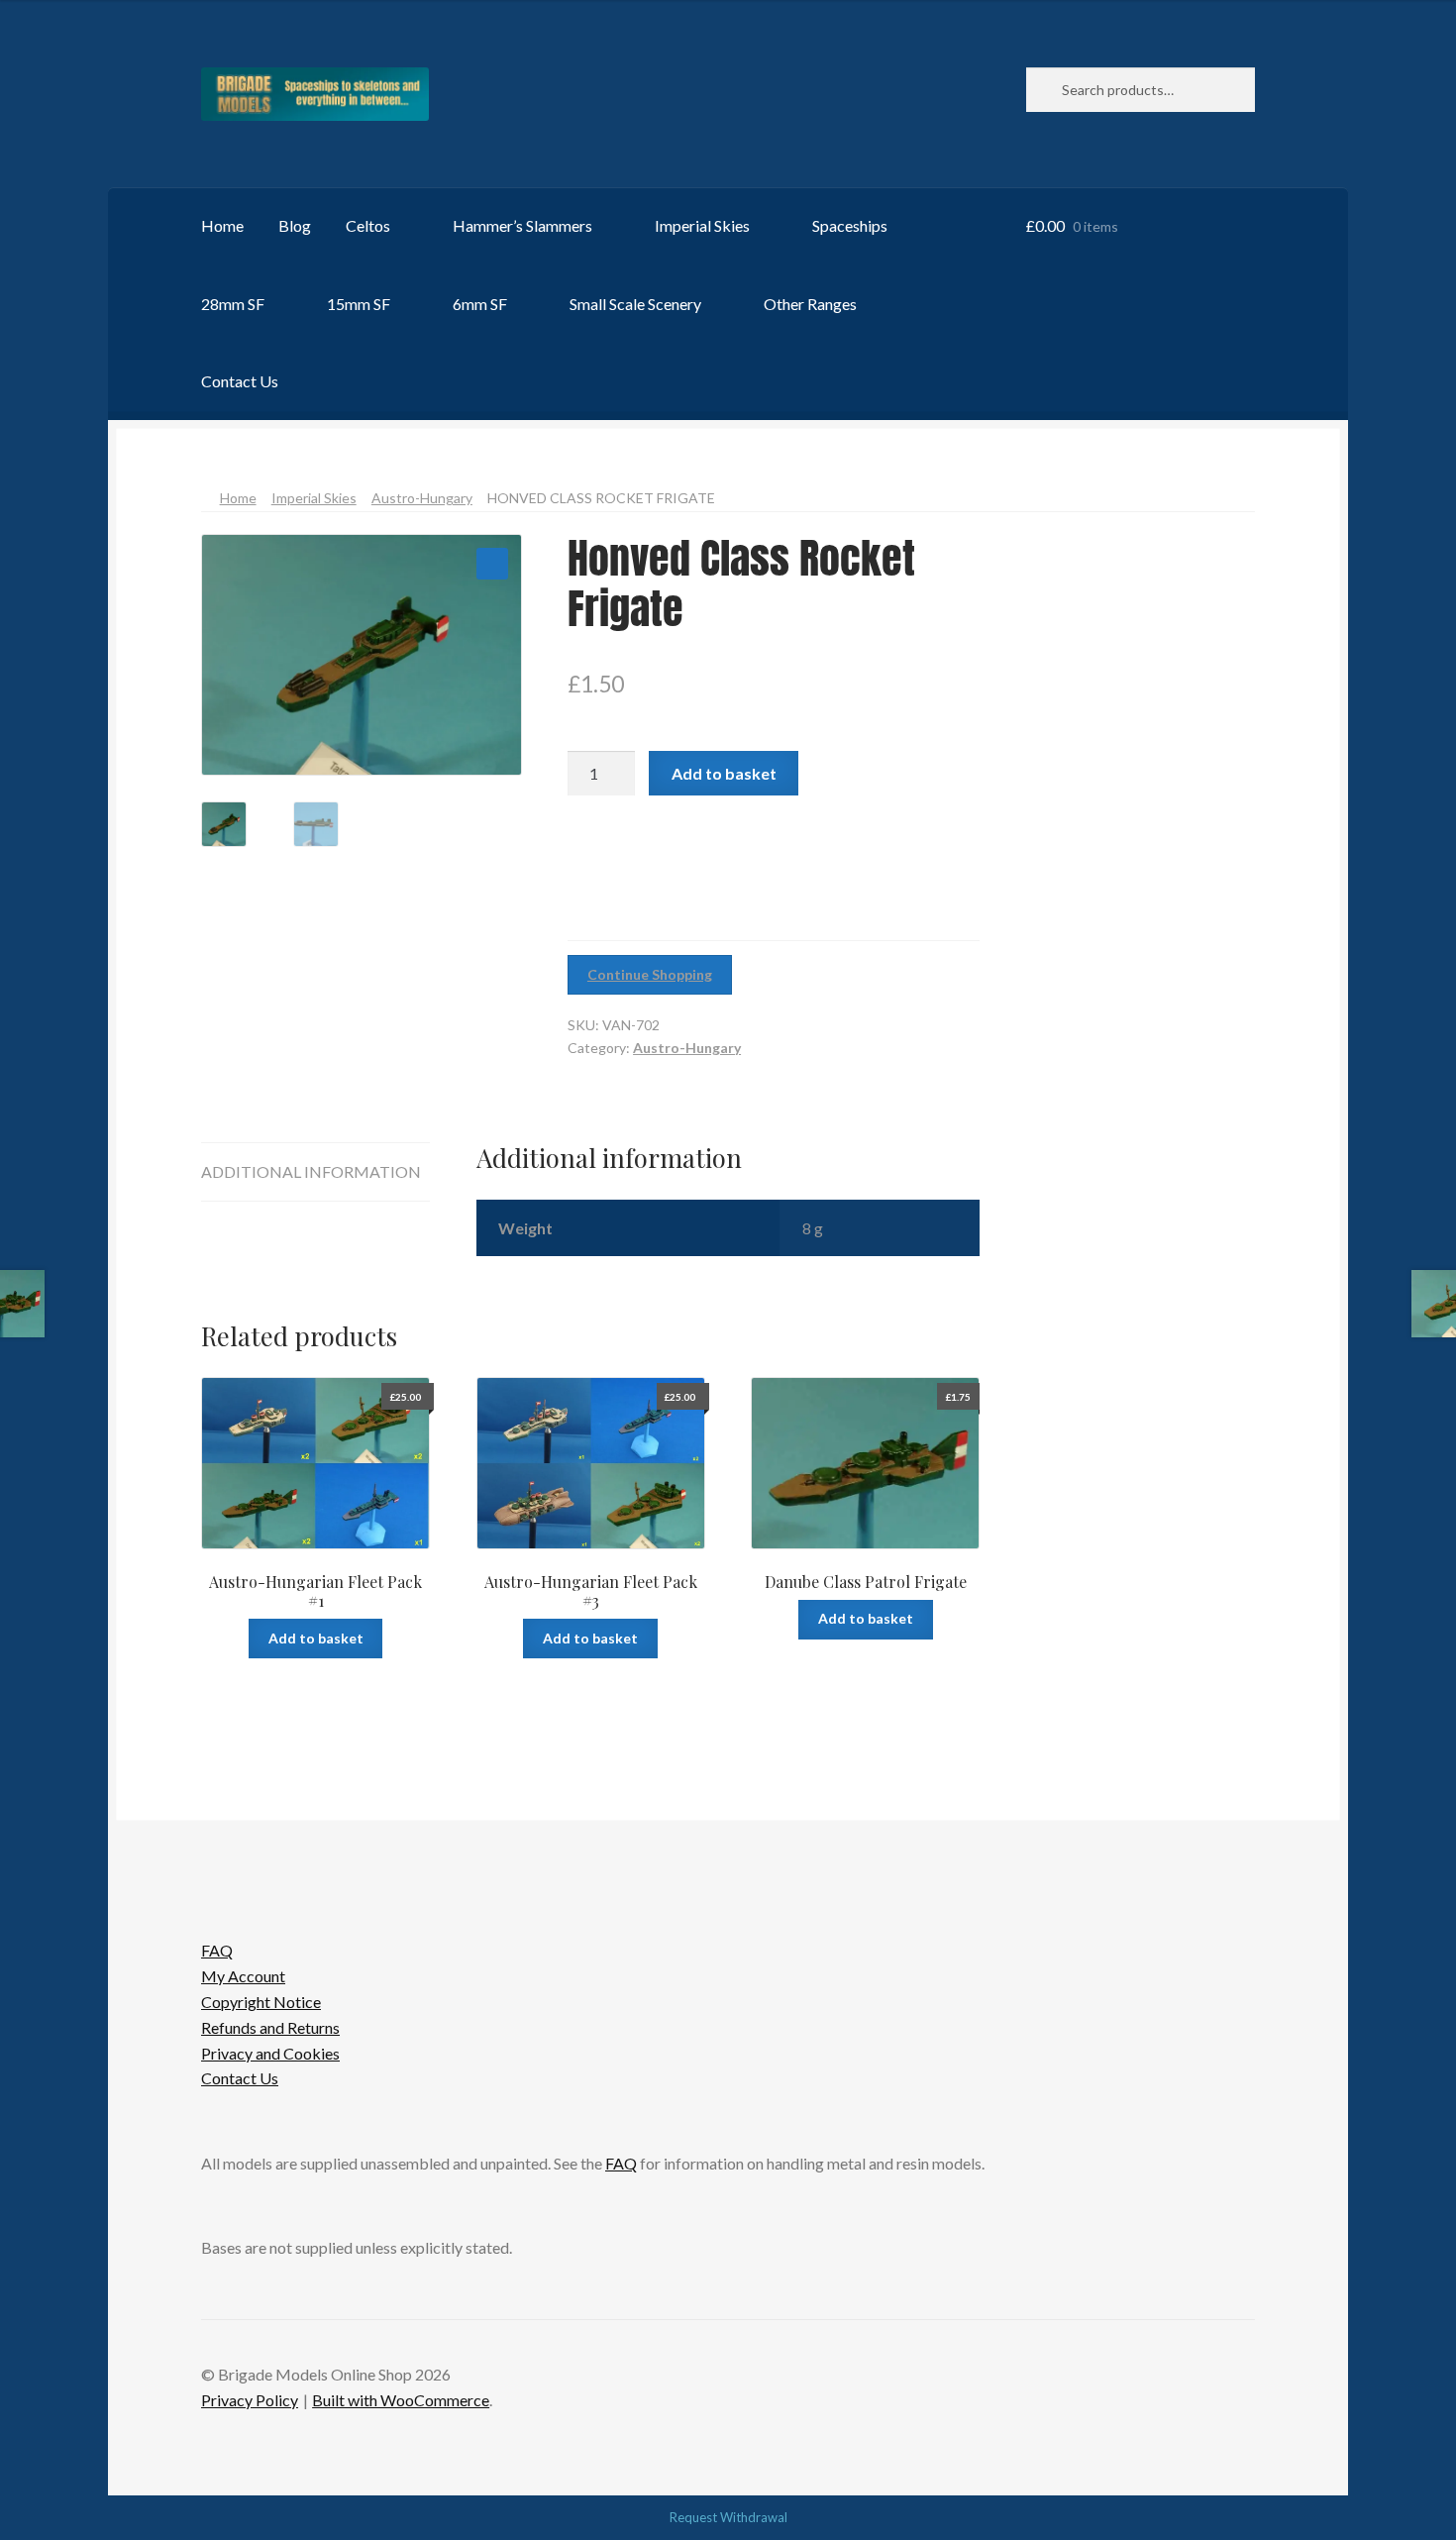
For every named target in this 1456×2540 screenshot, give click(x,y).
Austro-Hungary (422, 498)
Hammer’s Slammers (522, 225)
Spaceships (850, 225)
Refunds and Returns (270, 2027)
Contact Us (240, 381)
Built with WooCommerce (401, 2400)
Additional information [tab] (311, 1171)
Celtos (368, 225)
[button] (492, 564)
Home (222, 225)
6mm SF (480, 304)
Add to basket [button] (316, 1638)
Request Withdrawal (728, 2517)
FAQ (217, 1950)
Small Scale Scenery (635, 304)
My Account (243, 1976)
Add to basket (724, 773)
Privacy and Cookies (270, 2053)
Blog (295, 225)
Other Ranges (810, 304)
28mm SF (233, 304)
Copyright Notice (261, 2002)
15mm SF (359, 304)
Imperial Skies (702, 225)
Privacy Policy (250, 2400)
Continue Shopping (650, 974)
